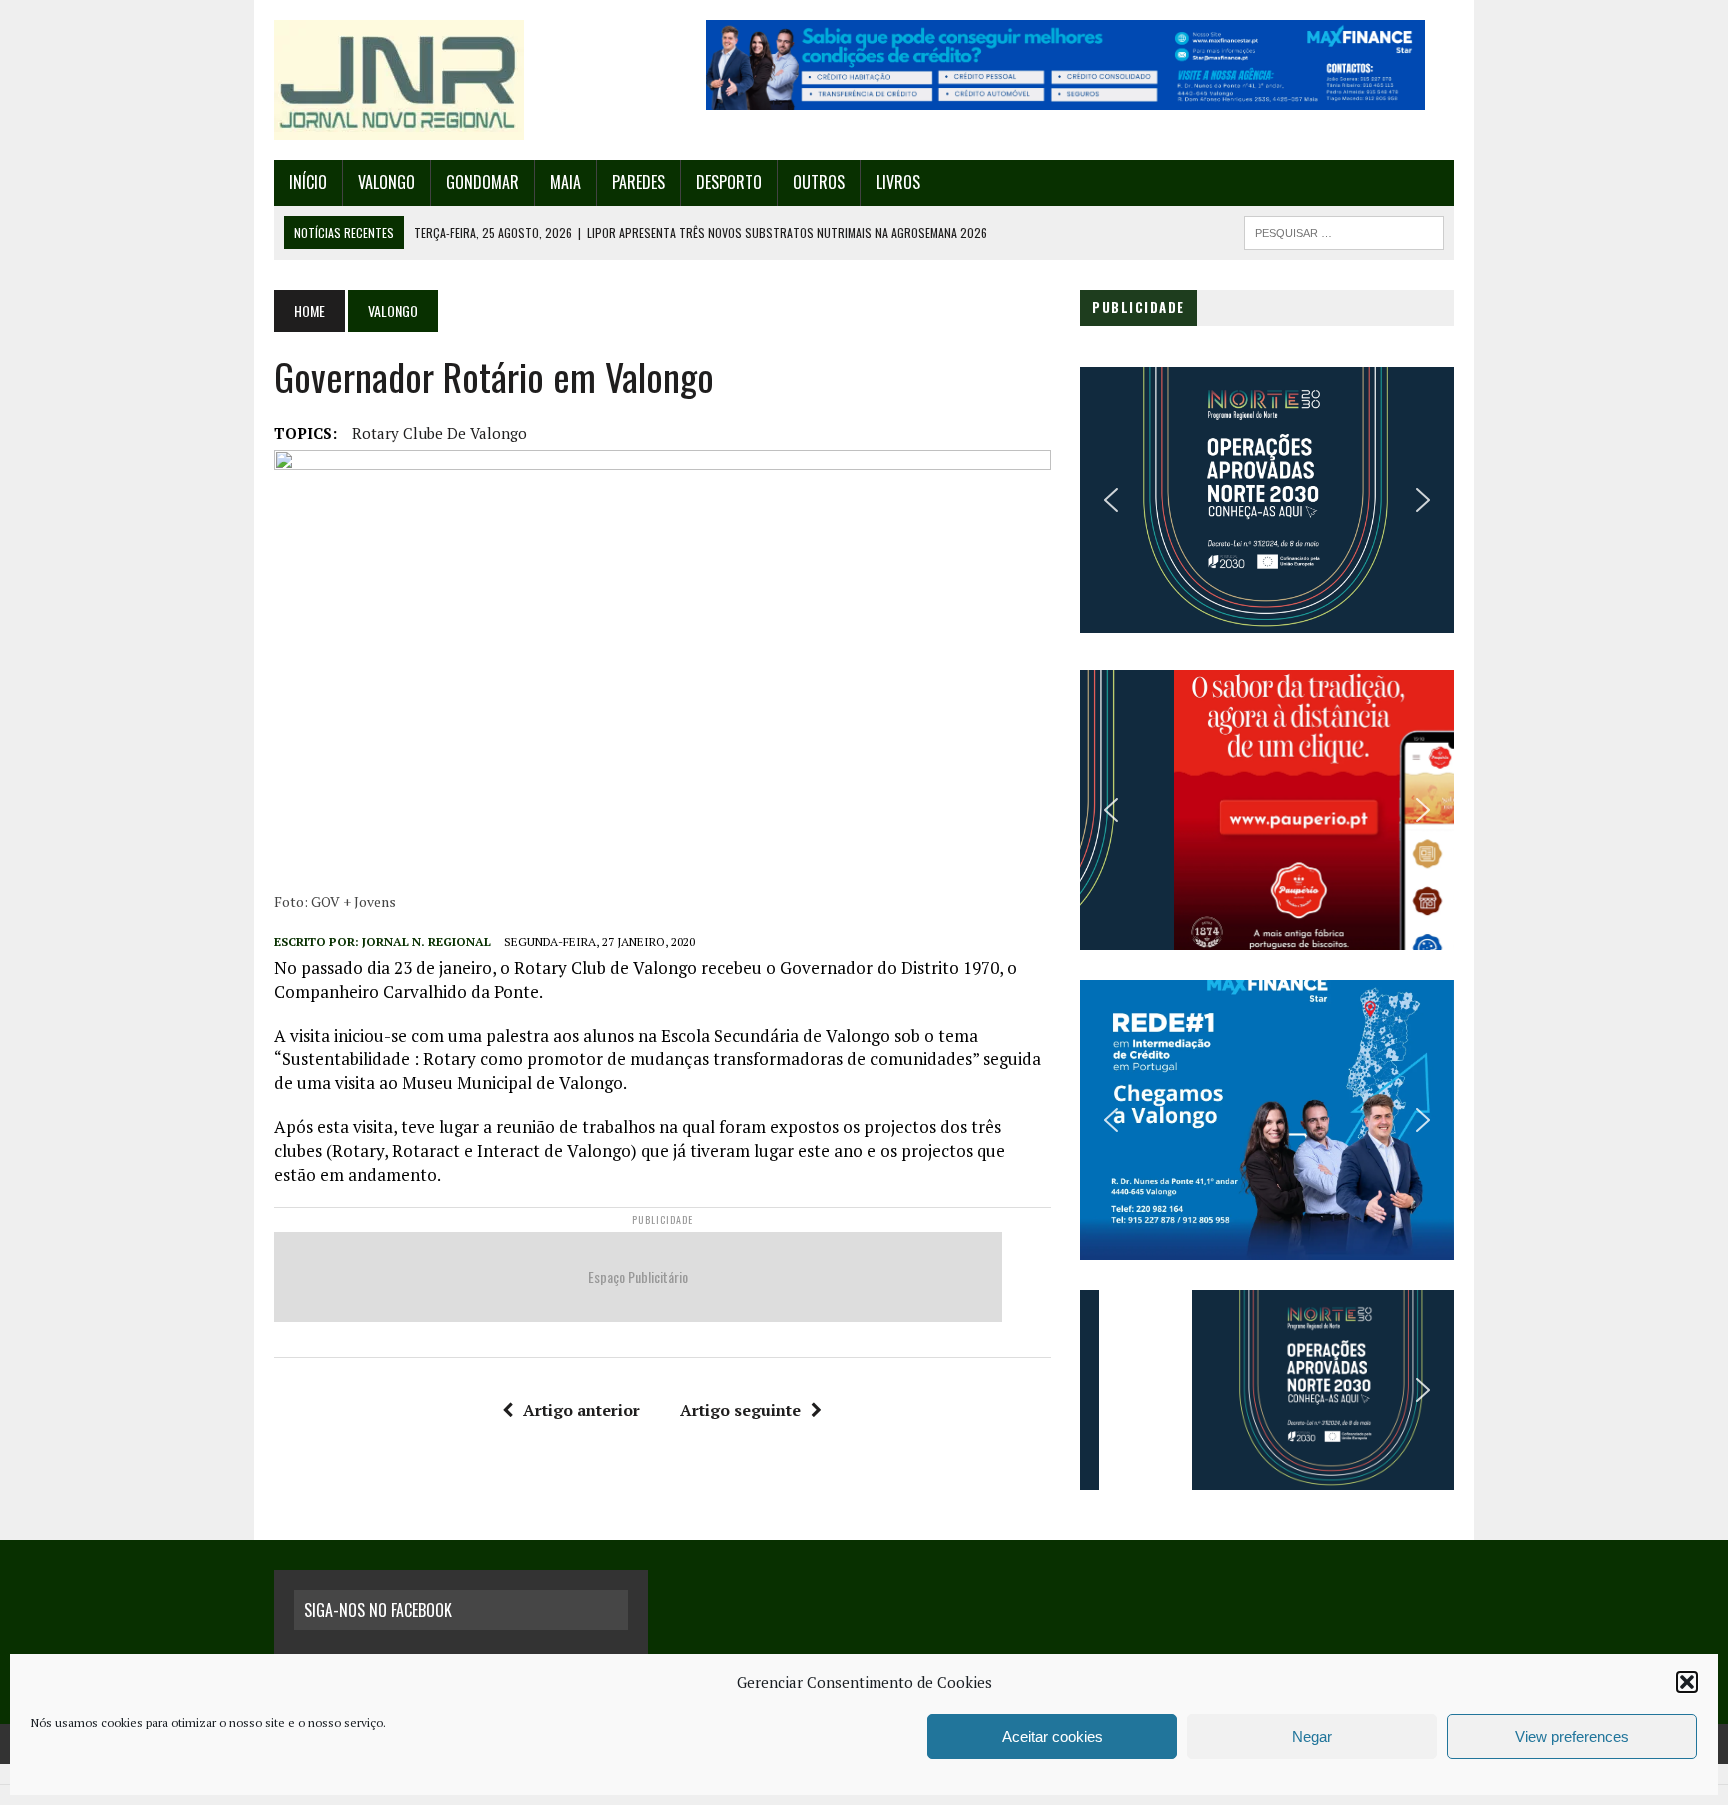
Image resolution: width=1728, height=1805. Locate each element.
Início (308, 182)
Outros (819, 182)
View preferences (1572, 1736)
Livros (898, 182)
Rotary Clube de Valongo (439, 433)
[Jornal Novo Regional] (461, 80)
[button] (1687, 1682)
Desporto (729, 182)
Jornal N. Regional (426, 941)
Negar (1312, 1736)
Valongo (386, 182)
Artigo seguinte (740, 1410)
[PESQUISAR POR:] (1344, 230)
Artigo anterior (581, 1410)
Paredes (638, 182)
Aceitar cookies (1052, 1736)
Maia (565, 182)
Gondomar (482, 182)
